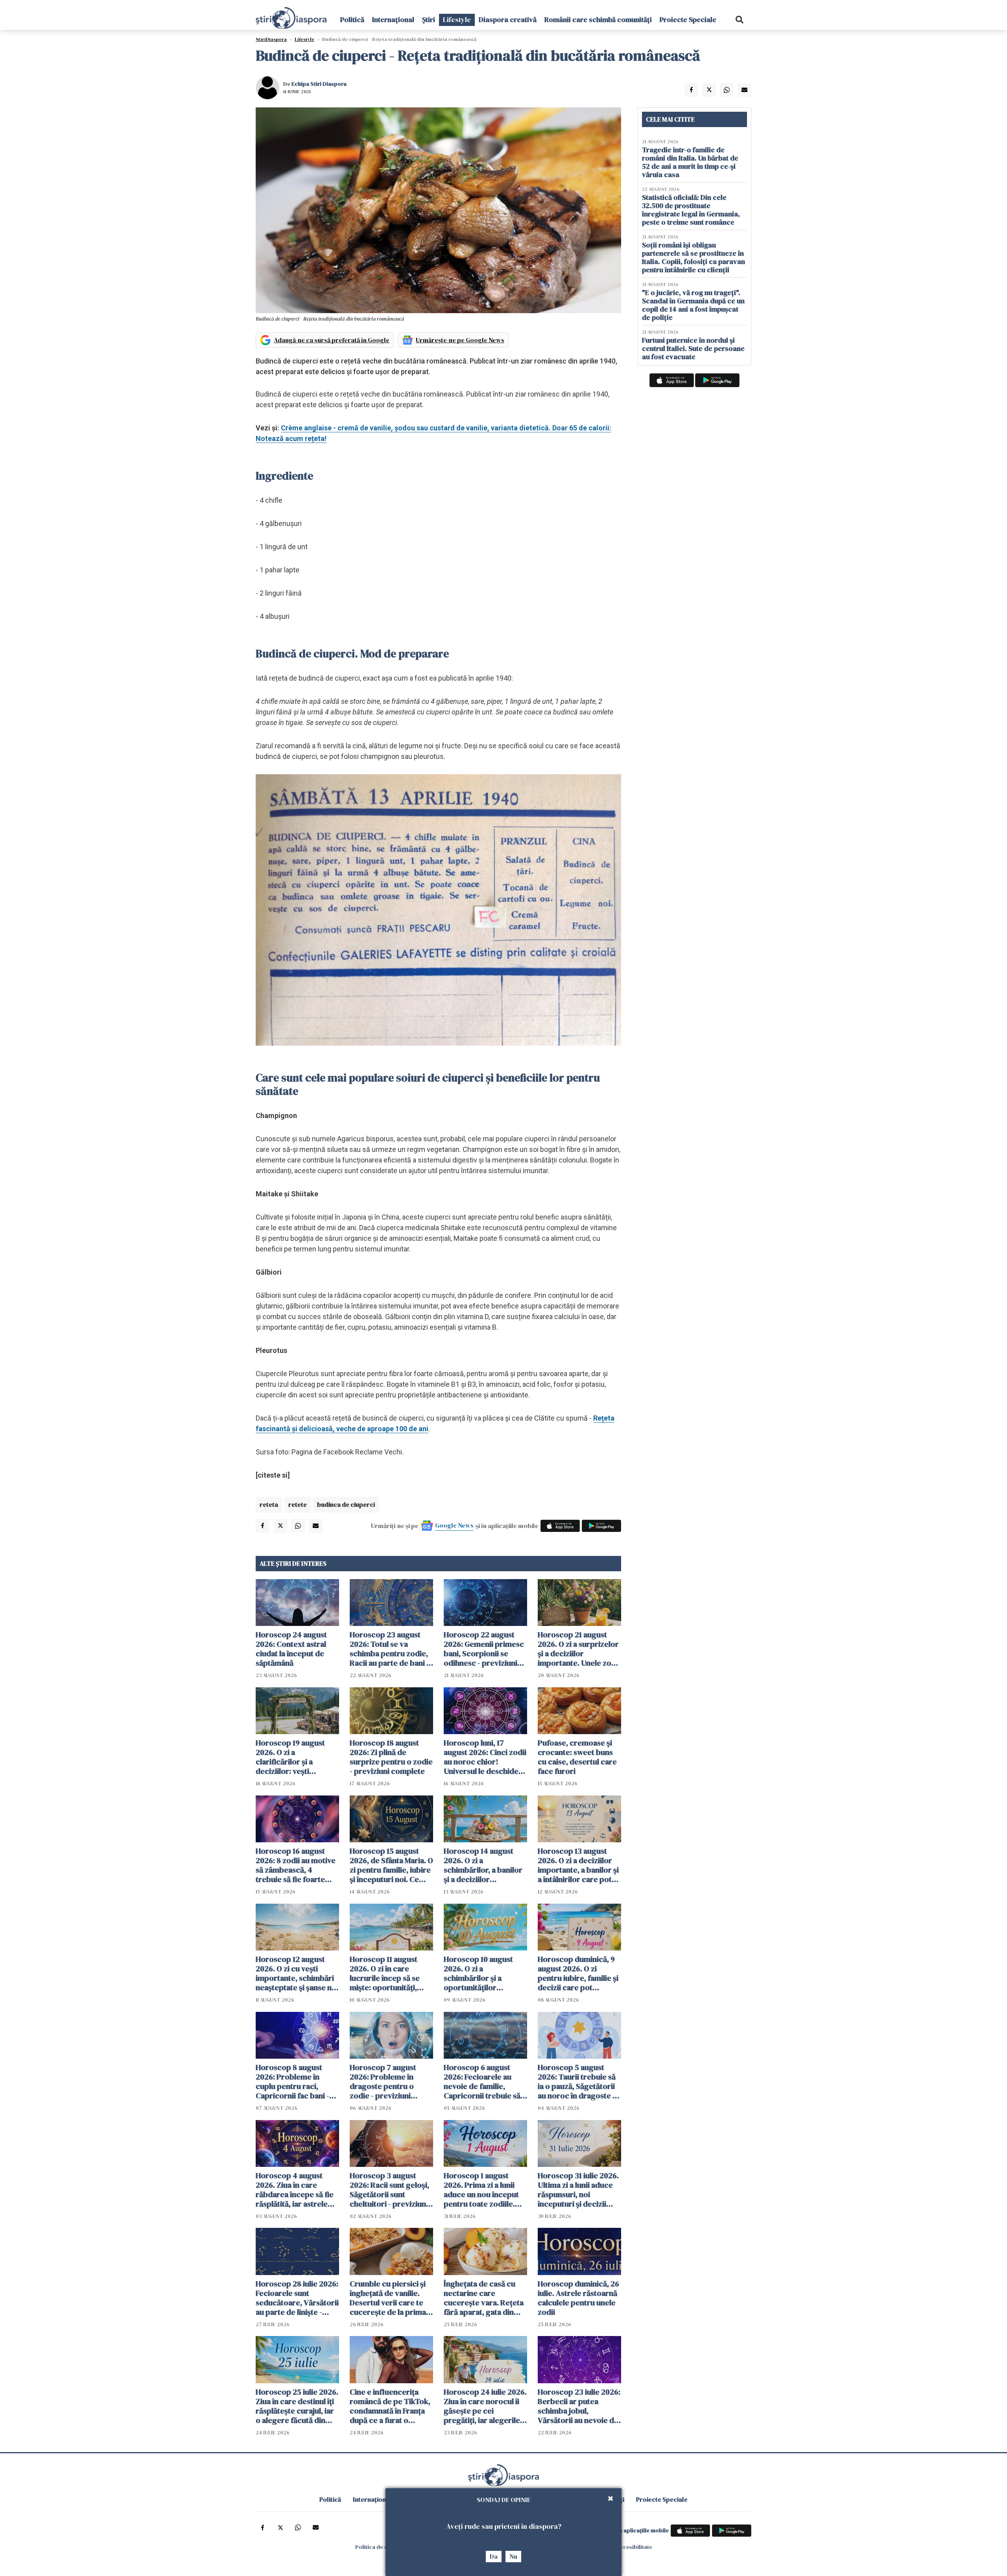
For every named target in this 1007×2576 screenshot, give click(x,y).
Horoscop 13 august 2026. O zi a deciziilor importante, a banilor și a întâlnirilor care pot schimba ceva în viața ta (579, 1865)
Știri (429, 19)
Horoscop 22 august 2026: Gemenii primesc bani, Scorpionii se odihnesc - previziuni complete (484, 1649)
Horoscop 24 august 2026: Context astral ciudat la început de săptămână (291, 1649)
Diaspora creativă (508, 19)
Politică (352, 19)
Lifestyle (457, 19)
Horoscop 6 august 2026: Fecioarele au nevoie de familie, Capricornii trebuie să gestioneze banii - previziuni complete (482, 2081)
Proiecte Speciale (688, 19)
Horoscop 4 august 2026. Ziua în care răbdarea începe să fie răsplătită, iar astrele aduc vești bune (295, 2190)
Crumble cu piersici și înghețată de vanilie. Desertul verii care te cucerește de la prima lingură (388, 2298)
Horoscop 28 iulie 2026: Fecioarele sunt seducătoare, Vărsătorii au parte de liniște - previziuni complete (297, 2298)
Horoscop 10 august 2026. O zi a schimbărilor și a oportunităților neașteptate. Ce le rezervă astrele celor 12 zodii (485, 1973)
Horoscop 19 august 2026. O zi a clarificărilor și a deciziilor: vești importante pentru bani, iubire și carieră (292, 1757)
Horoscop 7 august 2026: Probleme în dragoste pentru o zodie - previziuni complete (383, 2081)
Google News (454, 1525)
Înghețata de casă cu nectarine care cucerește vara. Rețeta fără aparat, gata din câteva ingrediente (484, 2298)
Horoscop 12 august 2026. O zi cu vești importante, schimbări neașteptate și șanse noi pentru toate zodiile (297, 1973)
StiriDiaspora (271, 39)
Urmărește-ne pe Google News (460, 340)
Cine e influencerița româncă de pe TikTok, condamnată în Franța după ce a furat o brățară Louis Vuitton (390, 2406)
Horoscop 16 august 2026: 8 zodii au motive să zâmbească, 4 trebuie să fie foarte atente (296, 1865)
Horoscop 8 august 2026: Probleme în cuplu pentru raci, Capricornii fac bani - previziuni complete (292, 2081)
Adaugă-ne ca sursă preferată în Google (332, 340)
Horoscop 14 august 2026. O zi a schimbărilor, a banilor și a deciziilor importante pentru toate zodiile (483, 1865)
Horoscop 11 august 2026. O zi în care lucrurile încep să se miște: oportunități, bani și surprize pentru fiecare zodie (389, 1973)
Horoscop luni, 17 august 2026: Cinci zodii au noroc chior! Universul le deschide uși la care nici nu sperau (485, 1757)
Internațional (393, 19)
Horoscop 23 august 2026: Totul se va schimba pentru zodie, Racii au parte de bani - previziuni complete (389, 1649)
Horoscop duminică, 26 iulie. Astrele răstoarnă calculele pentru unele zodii (578, 2298)
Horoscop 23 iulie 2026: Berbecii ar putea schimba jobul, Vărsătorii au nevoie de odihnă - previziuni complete (579, 2406)
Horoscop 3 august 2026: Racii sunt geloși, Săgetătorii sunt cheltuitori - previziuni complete (389, 2190)
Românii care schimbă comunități (598, 19)
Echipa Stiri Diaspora (319, 84)
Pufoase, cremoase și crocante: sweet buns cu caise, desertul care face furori (577, 1757)
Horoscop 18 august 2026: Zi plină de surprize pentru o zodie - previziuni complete (391, 1757)
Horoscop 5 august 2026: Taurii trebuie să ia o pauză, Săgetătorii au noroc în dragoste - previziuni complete (577, 2081)
